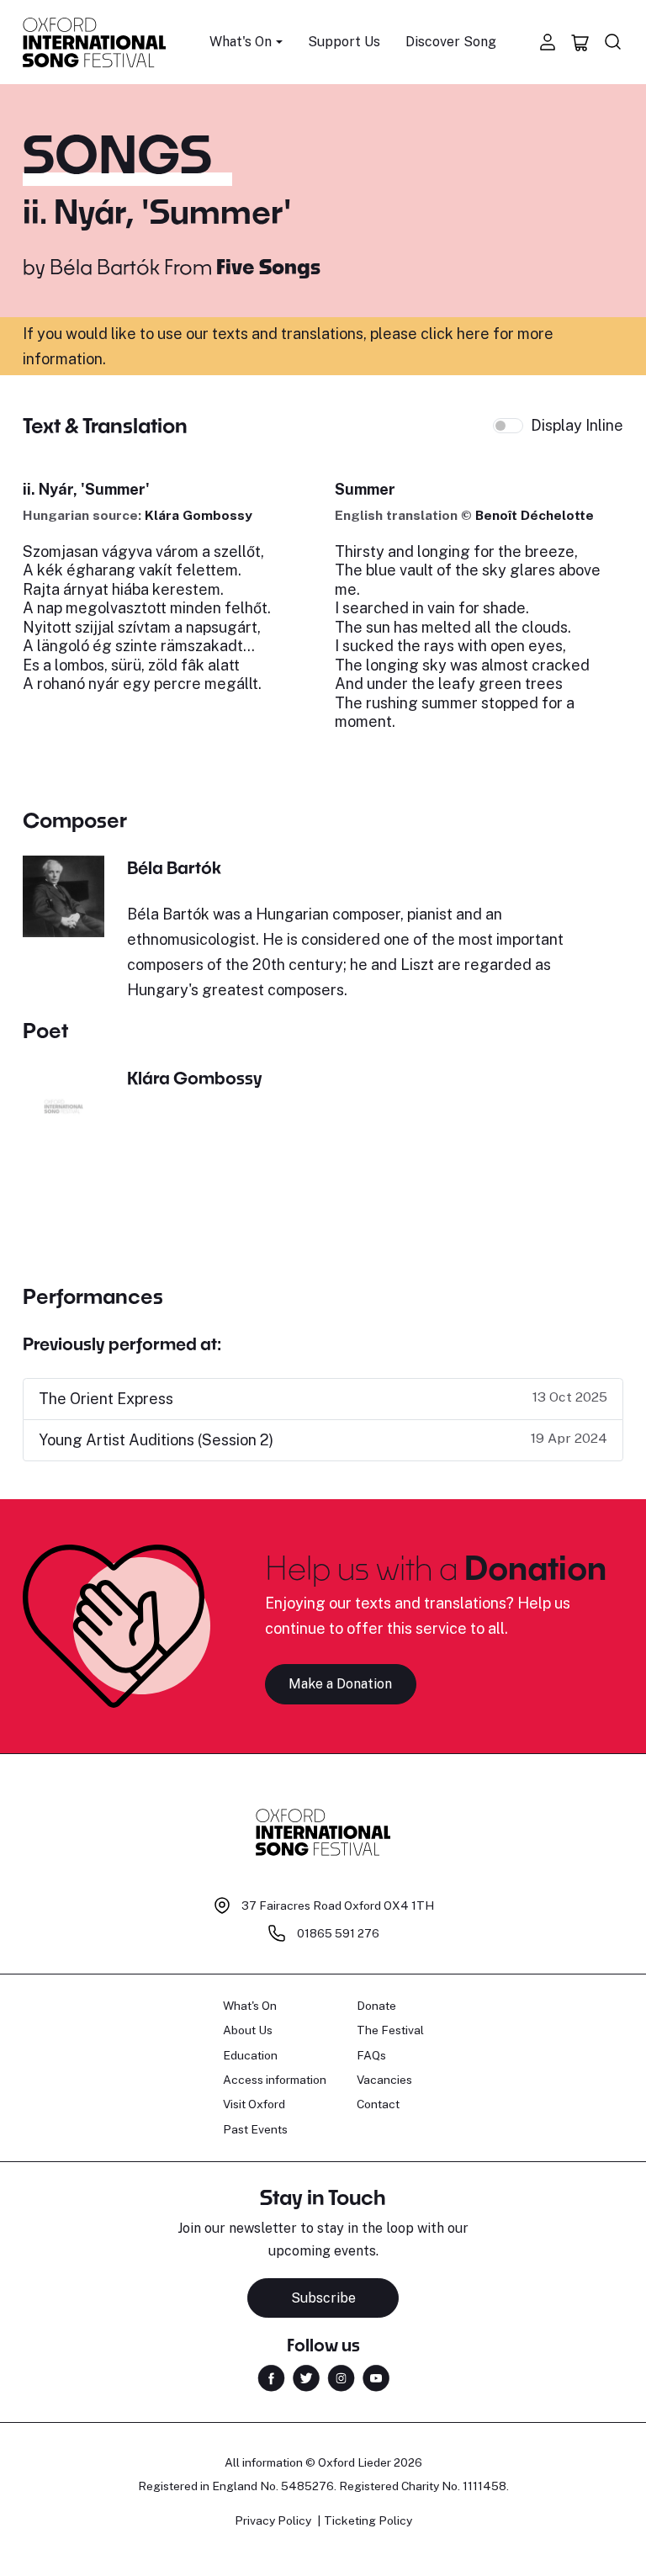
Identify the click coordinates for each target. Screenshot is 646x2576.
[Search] (613, 42)
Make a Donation (340, 1684)
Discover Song (451, 42)
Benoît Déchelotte (535, 515)
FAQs (371, 2055)
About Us (248, 2030)
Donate (376, 2006)
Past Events (255, 2129)
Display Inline (577, 425)
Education (250, 2055)
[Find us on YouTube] (376, 2376)
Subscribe (323, 2298)
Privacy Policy (273, 2520)
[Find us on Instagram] (341, 2376)
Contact (378, 2104)
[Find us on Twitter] (306, 2376)
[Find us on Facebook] (271, 2376)
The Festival (390, 2030)
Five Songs (268, 266)
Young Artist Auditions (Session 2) (156, 1440)
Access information (275, 2080)
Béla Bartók (105, 266)
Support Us (344, 42)
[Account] (548, 42)
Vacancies (384, 2080)
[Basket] (580, 42)
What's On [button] (241, 42)
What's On (250, 2006)
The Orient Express (106, 1399)
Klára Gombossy (199, 515)
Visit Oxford (254, 2104)
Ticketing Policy (368, 2520)
